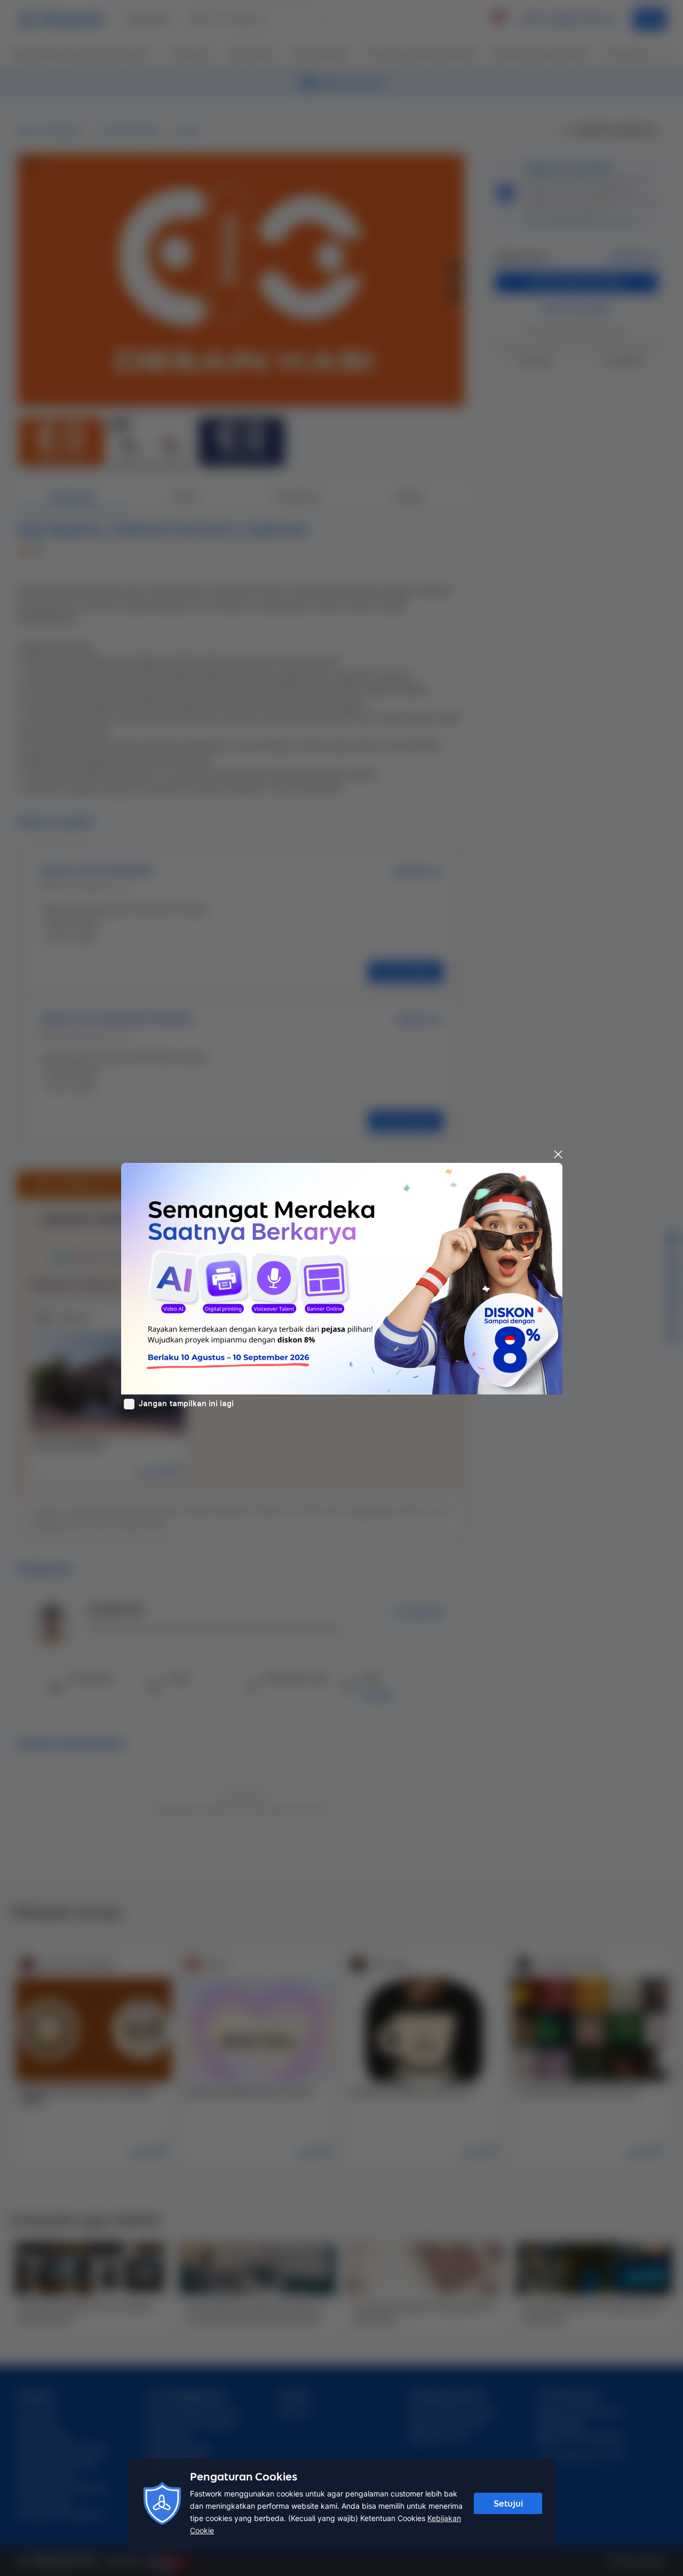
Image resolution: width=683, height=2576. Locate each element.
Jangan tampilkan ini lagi (186, 1404)
